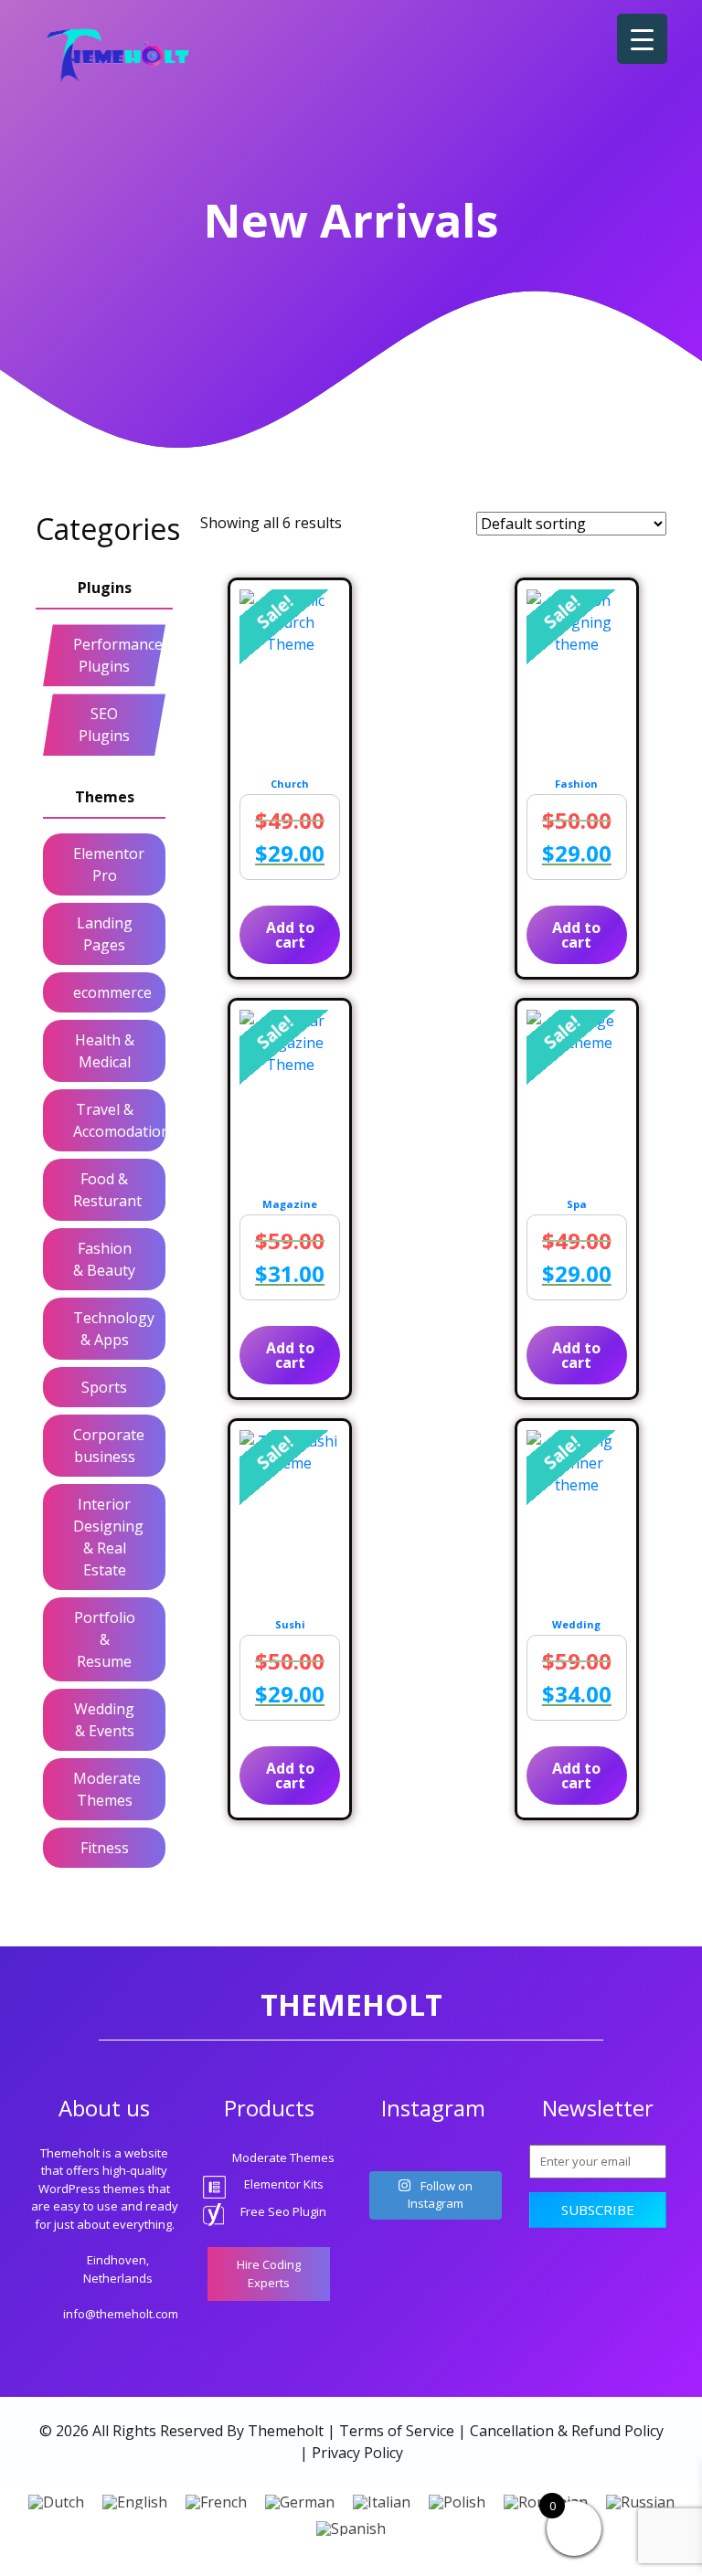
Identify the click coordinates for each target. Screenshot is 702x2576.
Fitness (105, 1848)
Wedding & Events (104, 1720)
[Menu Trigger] (642, 39)
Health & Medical (105, 1051)
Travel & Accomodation (116, 1120)
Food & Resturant (107, 1190)
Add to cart (290, 935)
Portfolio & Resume (105, 1639)
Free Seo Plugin (283, 2211)
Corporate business (109, 1446)
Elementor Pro (109, 864)
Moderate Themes (107, 1789)
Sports (104, 1387)
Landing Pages (105, 934)
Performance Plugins (116, 655)
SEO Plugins (104, 725)
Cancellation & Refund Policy (567, 2431)
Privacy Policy (357, 2453)
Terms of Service (397, 2431)
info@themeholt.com (121, 2314)
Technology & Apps (114, 1329)
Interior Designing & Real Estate (108, 1537)
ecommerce (112, 992)
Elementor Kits (284, 2184)
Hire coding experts (269, 2274)
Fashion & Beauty (104, 1259)
